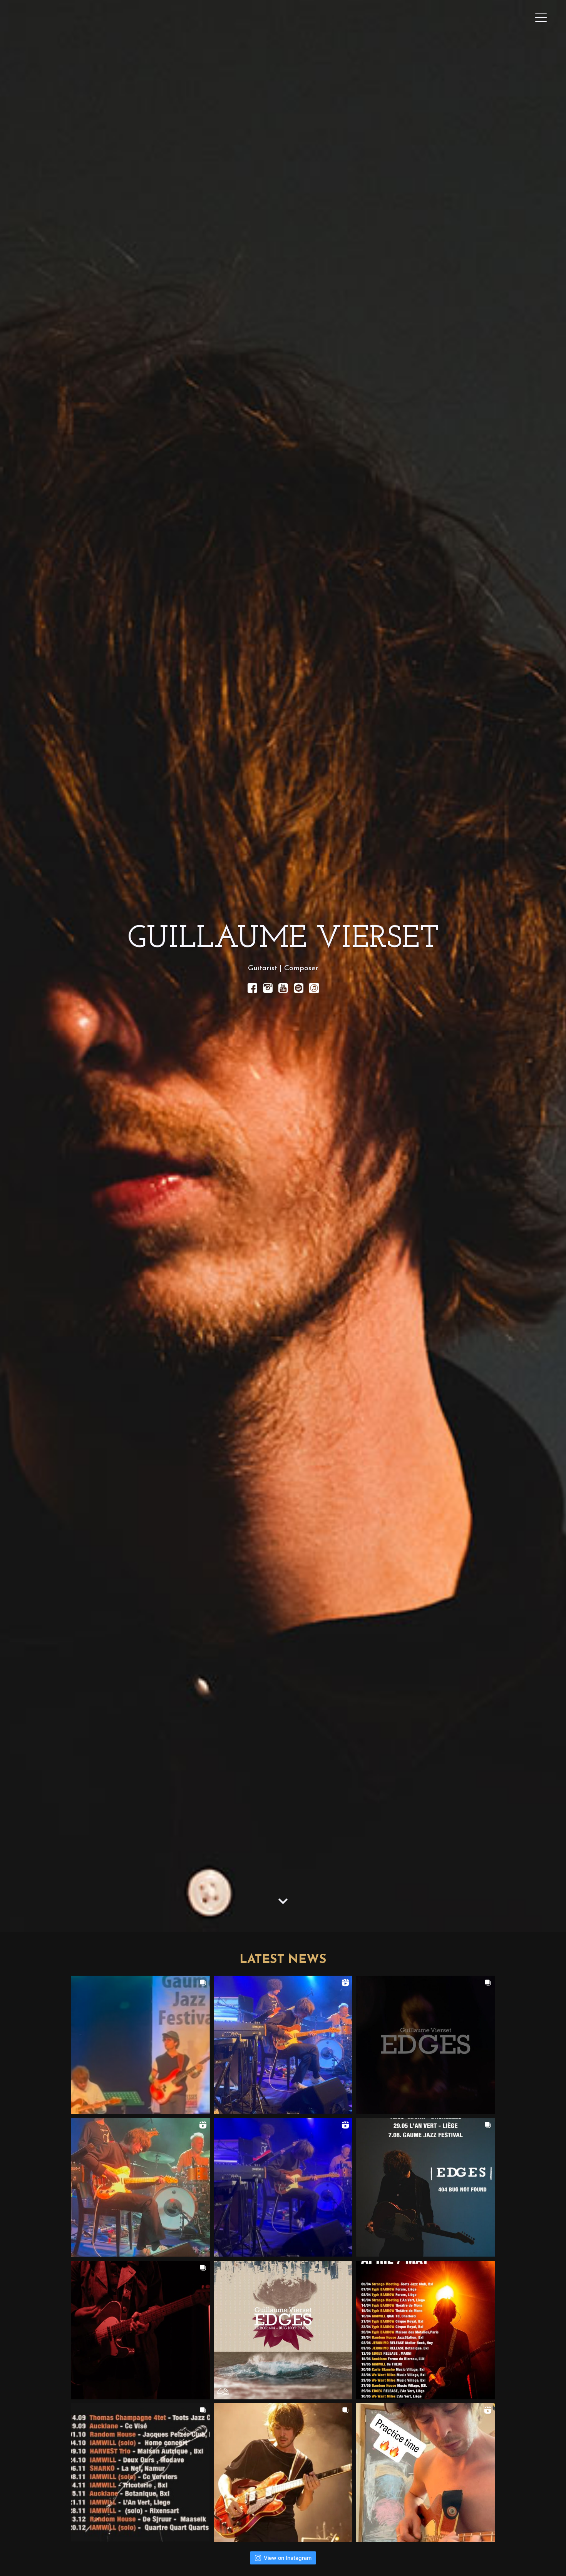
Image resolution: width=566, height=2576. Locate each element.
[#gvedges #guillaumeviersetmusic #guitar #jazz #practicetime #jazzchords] (425, 2472)
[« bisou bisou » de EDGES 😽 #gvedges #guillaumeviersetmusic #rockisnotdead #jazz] (283, 2045)
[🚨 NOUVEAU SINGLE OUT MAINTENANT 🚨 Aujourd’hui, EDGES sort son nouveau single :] (283, 2330)
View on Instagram (288, 2558)
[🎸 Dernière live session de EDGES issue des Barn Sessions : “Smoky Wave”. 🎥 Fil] (425, 2045)
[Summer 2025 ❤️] (283, 2472)
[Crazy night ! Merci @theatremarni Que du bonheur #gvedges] (283, 2187)
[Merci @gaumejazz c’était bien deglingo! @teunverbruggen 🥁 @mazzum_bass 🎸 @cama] (141, 2045)
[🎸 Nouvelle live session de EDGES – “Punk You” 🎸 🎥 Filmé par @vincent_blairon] (141, 2330)
